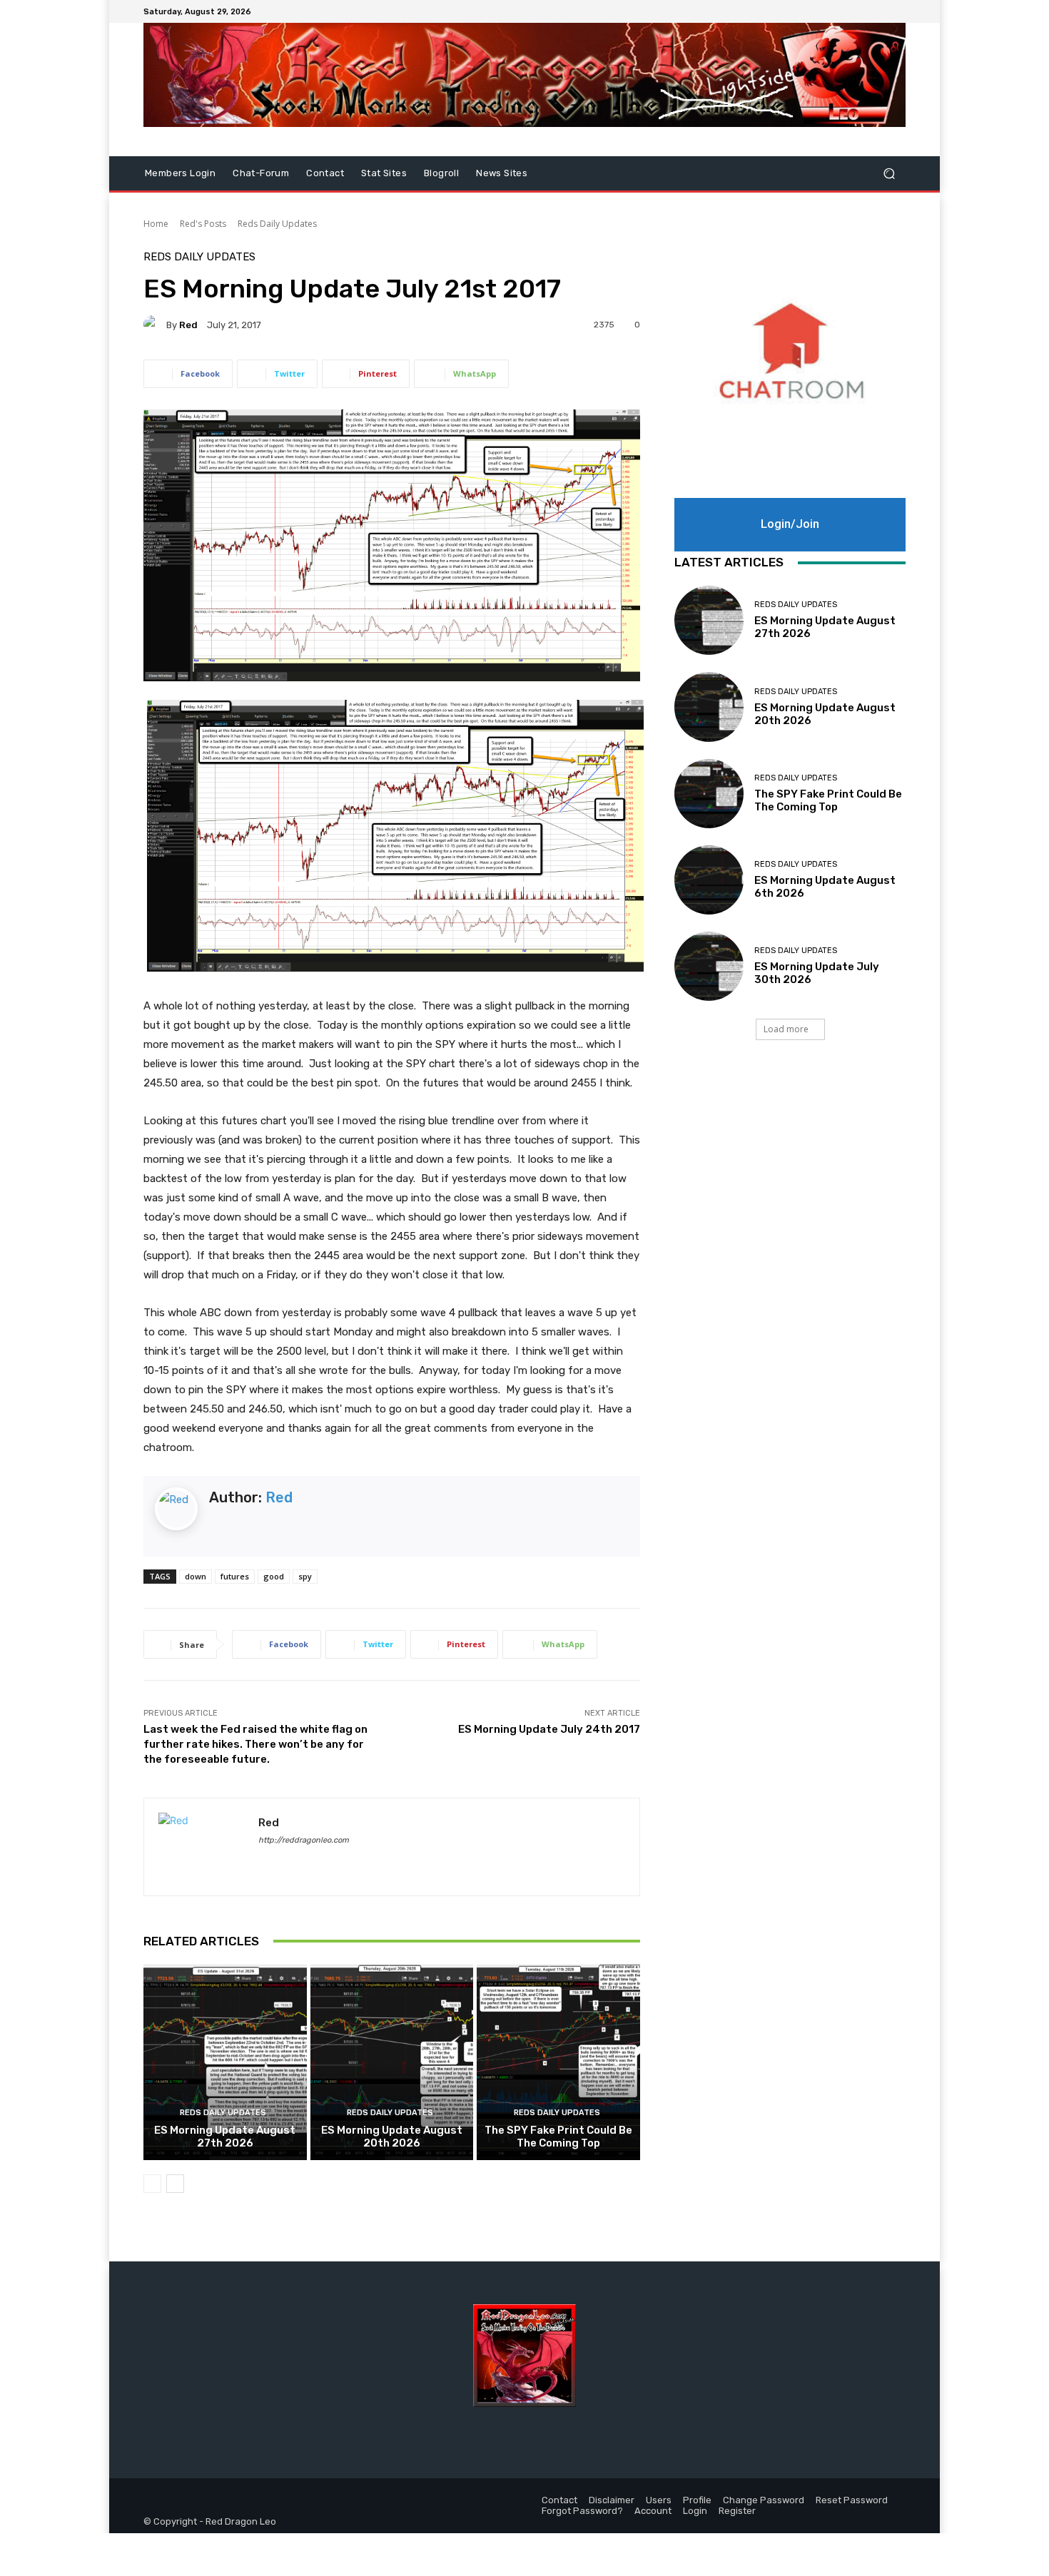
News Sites (502, 173)
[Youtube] (897, 11)
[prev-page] (152, 2184)
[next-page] (175, 2184)
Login (695, 2511)
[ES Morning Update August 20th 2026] (392, 2062)
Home (156, 224)
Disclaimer (612, 2500)
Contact (325, 173)
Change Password (764, 2500)
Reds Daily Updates (277, 224)
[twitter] (289, 1861)
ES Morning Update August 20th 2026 (392, 2137)
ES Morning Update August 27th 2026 (225, 2137)
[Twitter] (880, 11)
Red (188, 325)
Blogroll (441, 173)
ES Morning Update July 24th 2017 (549, 1729)
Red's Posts (203, 224)
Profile (697, 2500)
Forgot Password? (582, 2511)
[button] (889, 174)
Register (737, 2511)
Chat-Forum (261, 173)
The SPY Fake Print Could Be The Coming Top (558, 2137)
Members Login (180, 173)
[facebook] (264, 1861)
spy (305, 1576)
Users (659, 2500)
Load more (786, 1029)
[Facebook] (863, 11)
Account (653, 2511)
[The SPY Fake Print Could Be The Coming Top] (558, 2062)
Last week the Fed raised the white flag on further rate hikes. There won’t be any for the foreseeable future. (255, 1744)
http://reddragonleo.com (304, 1840)
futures (235, 1576)
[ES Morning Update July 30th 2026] (709, 966)
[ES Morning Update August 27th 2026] (225, 2062)
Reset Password (852, 2500)
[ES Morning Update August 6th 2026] (709, 880)
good (274, 1576)
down (196, 1576)
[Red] (155, 325)
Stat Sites (384, 173)
